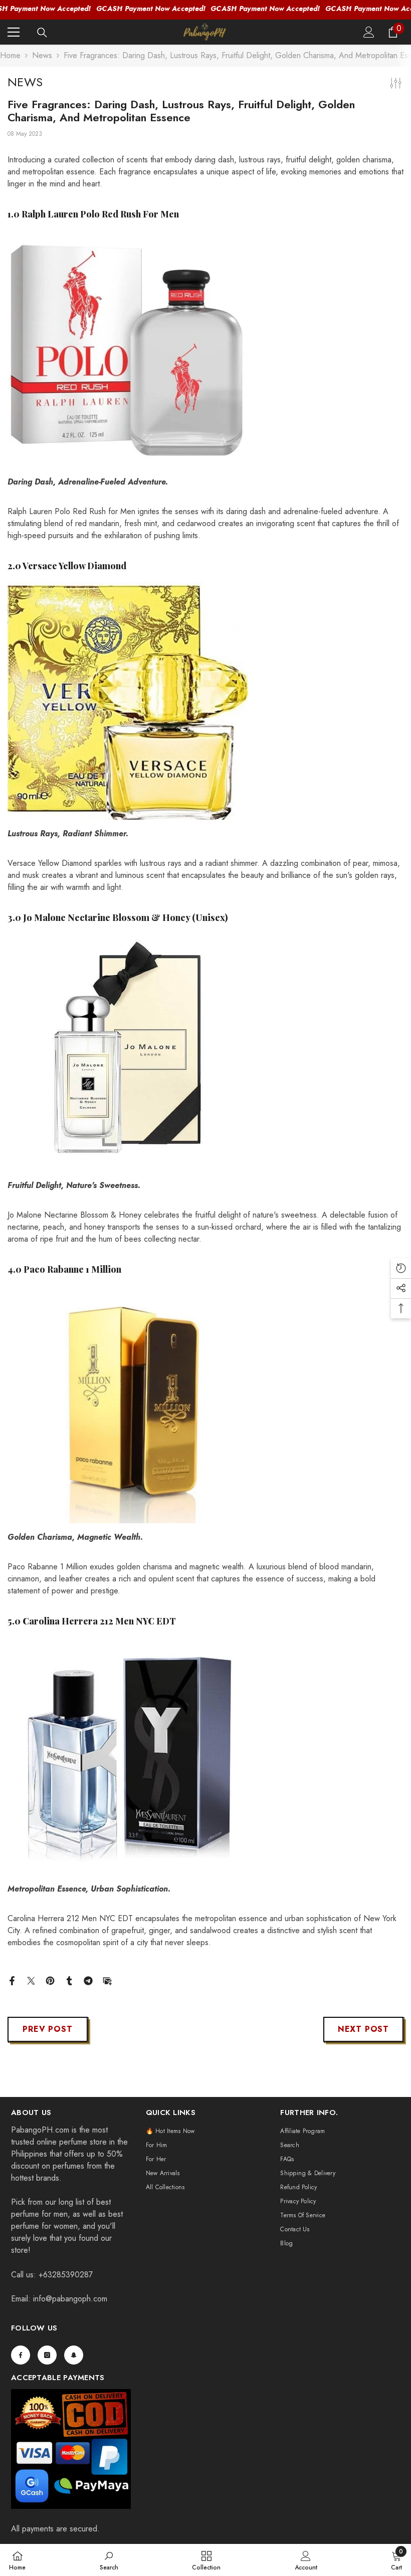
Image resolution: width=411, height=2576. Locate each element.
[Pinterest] (50, 1980)
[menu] (14, 32)
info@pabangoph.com (70, 2299)
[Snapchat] (74, 2355)
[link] (109, 2560)
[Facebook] (12, 1980)
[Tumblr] (69, 1980)
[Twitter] (31, 1980)
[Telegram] (88, 1980)
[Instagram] (47, 2355)
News (42, 55)
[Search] (42, 33)
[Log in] (369, 32)
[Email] (107, 1980)
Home (10, 55)
